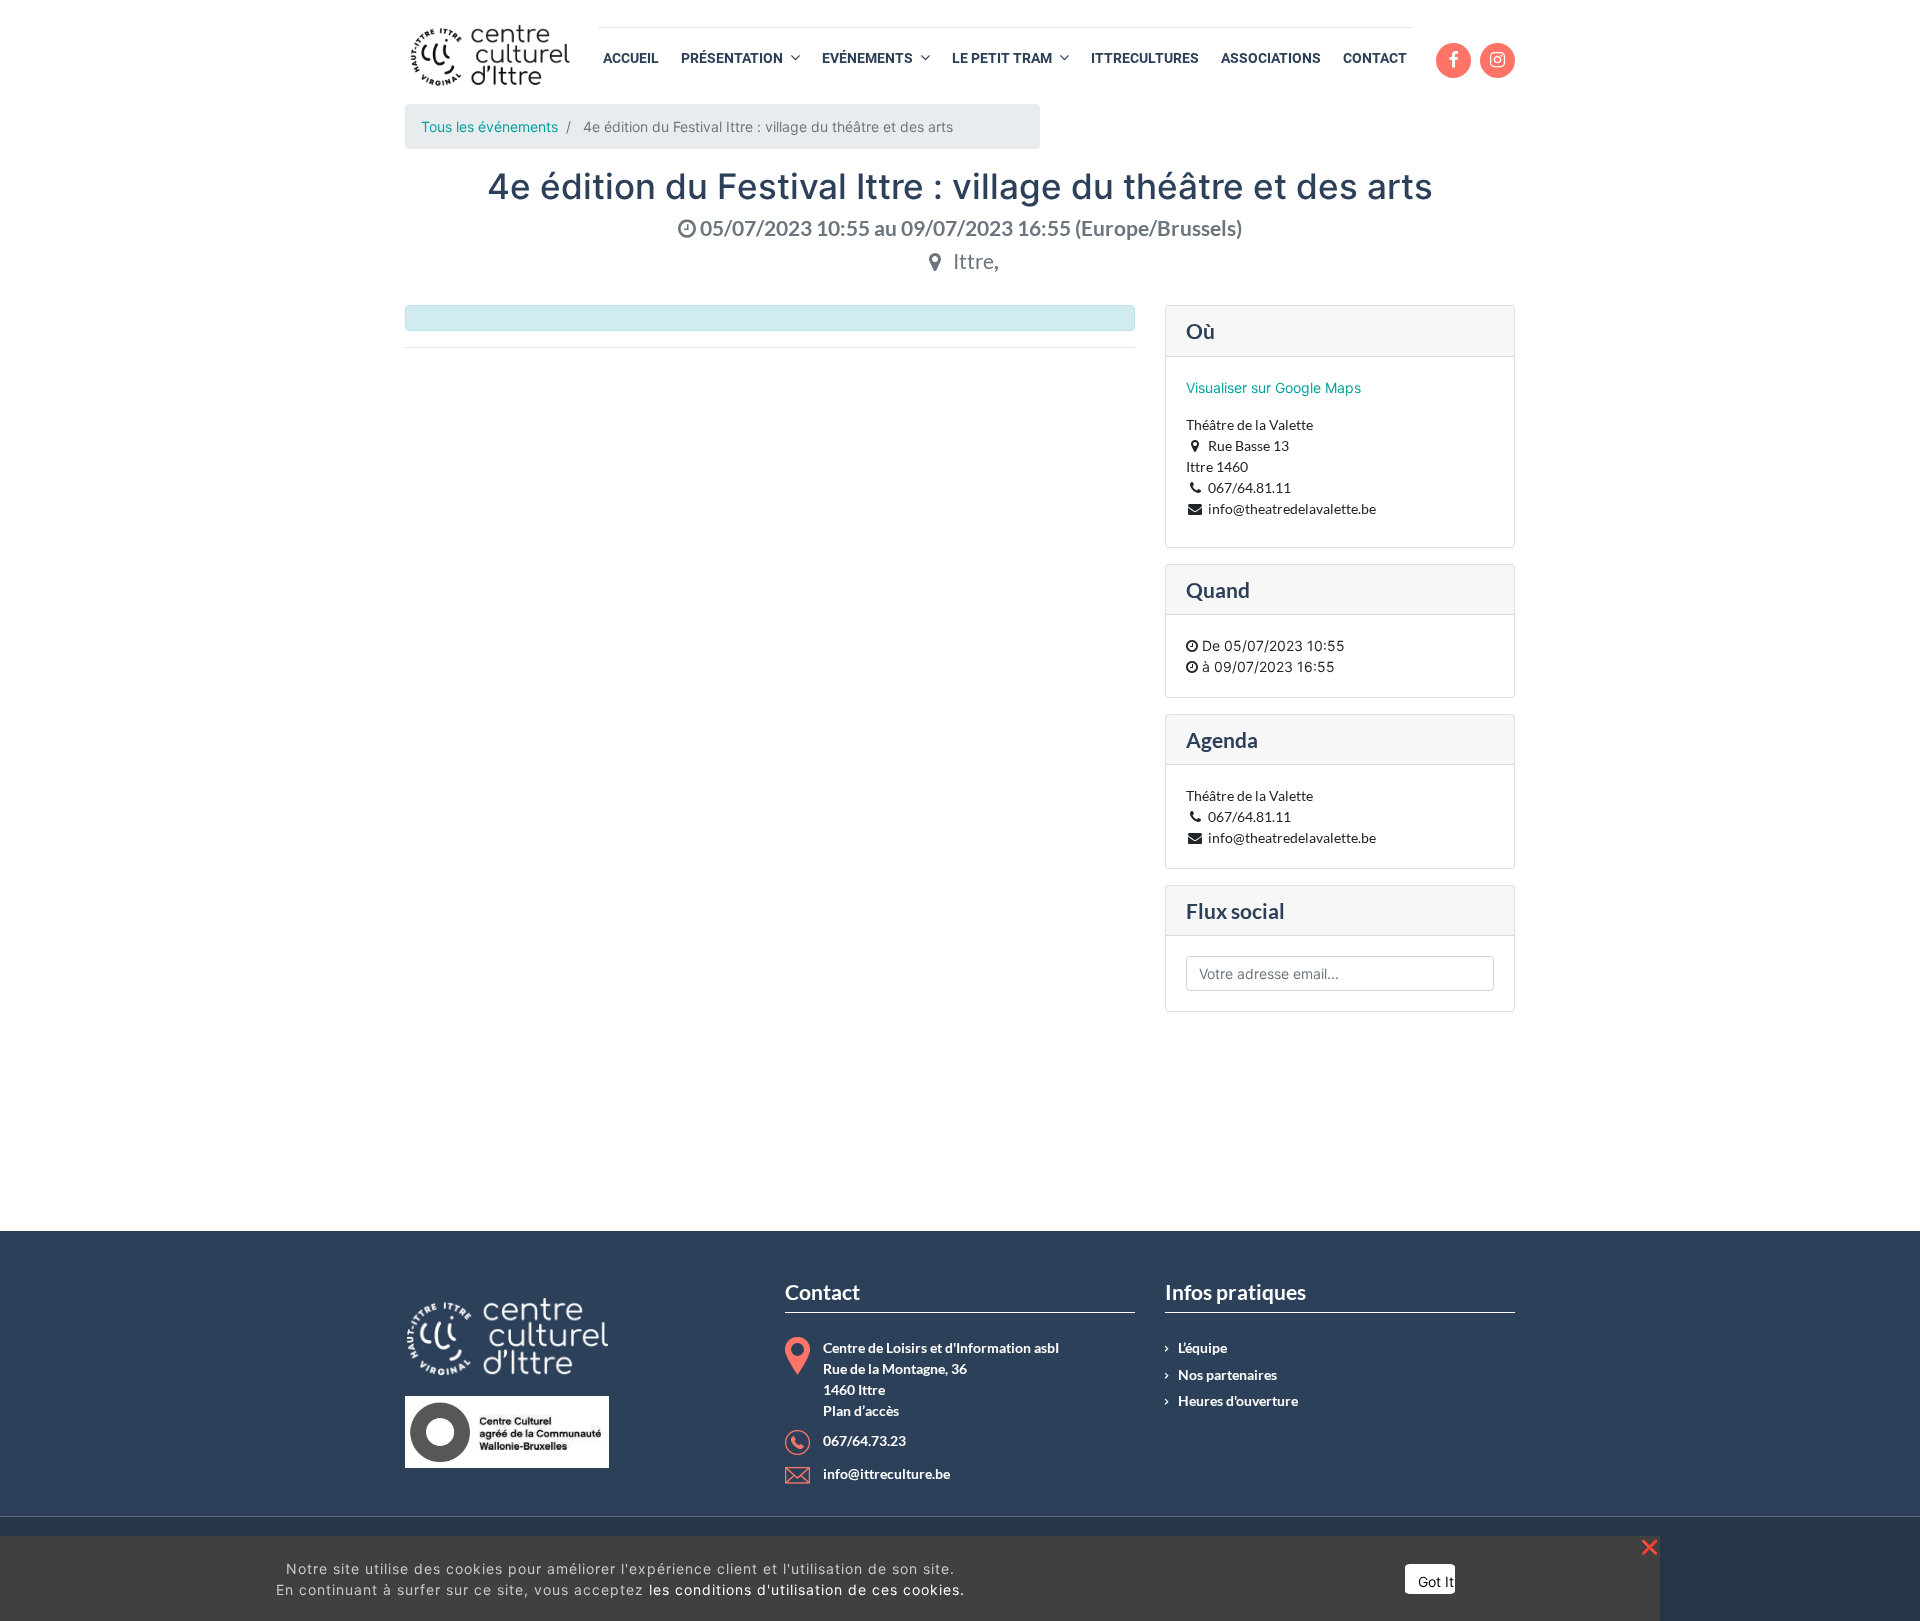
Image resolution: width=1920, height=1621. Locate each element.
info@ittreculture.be (886, 1474)
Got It (1436, 1581)
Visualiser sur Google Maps (1273, 387)
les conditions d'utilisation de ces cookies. (807, 1589)
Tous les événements (489, 126)
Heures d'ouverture (1238, 1401)
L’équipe (1202, 1348)
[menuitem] (631, 58)
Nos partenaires (1227, 1375)
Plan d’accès (861, 1411)
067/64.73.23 (864, 1441)
